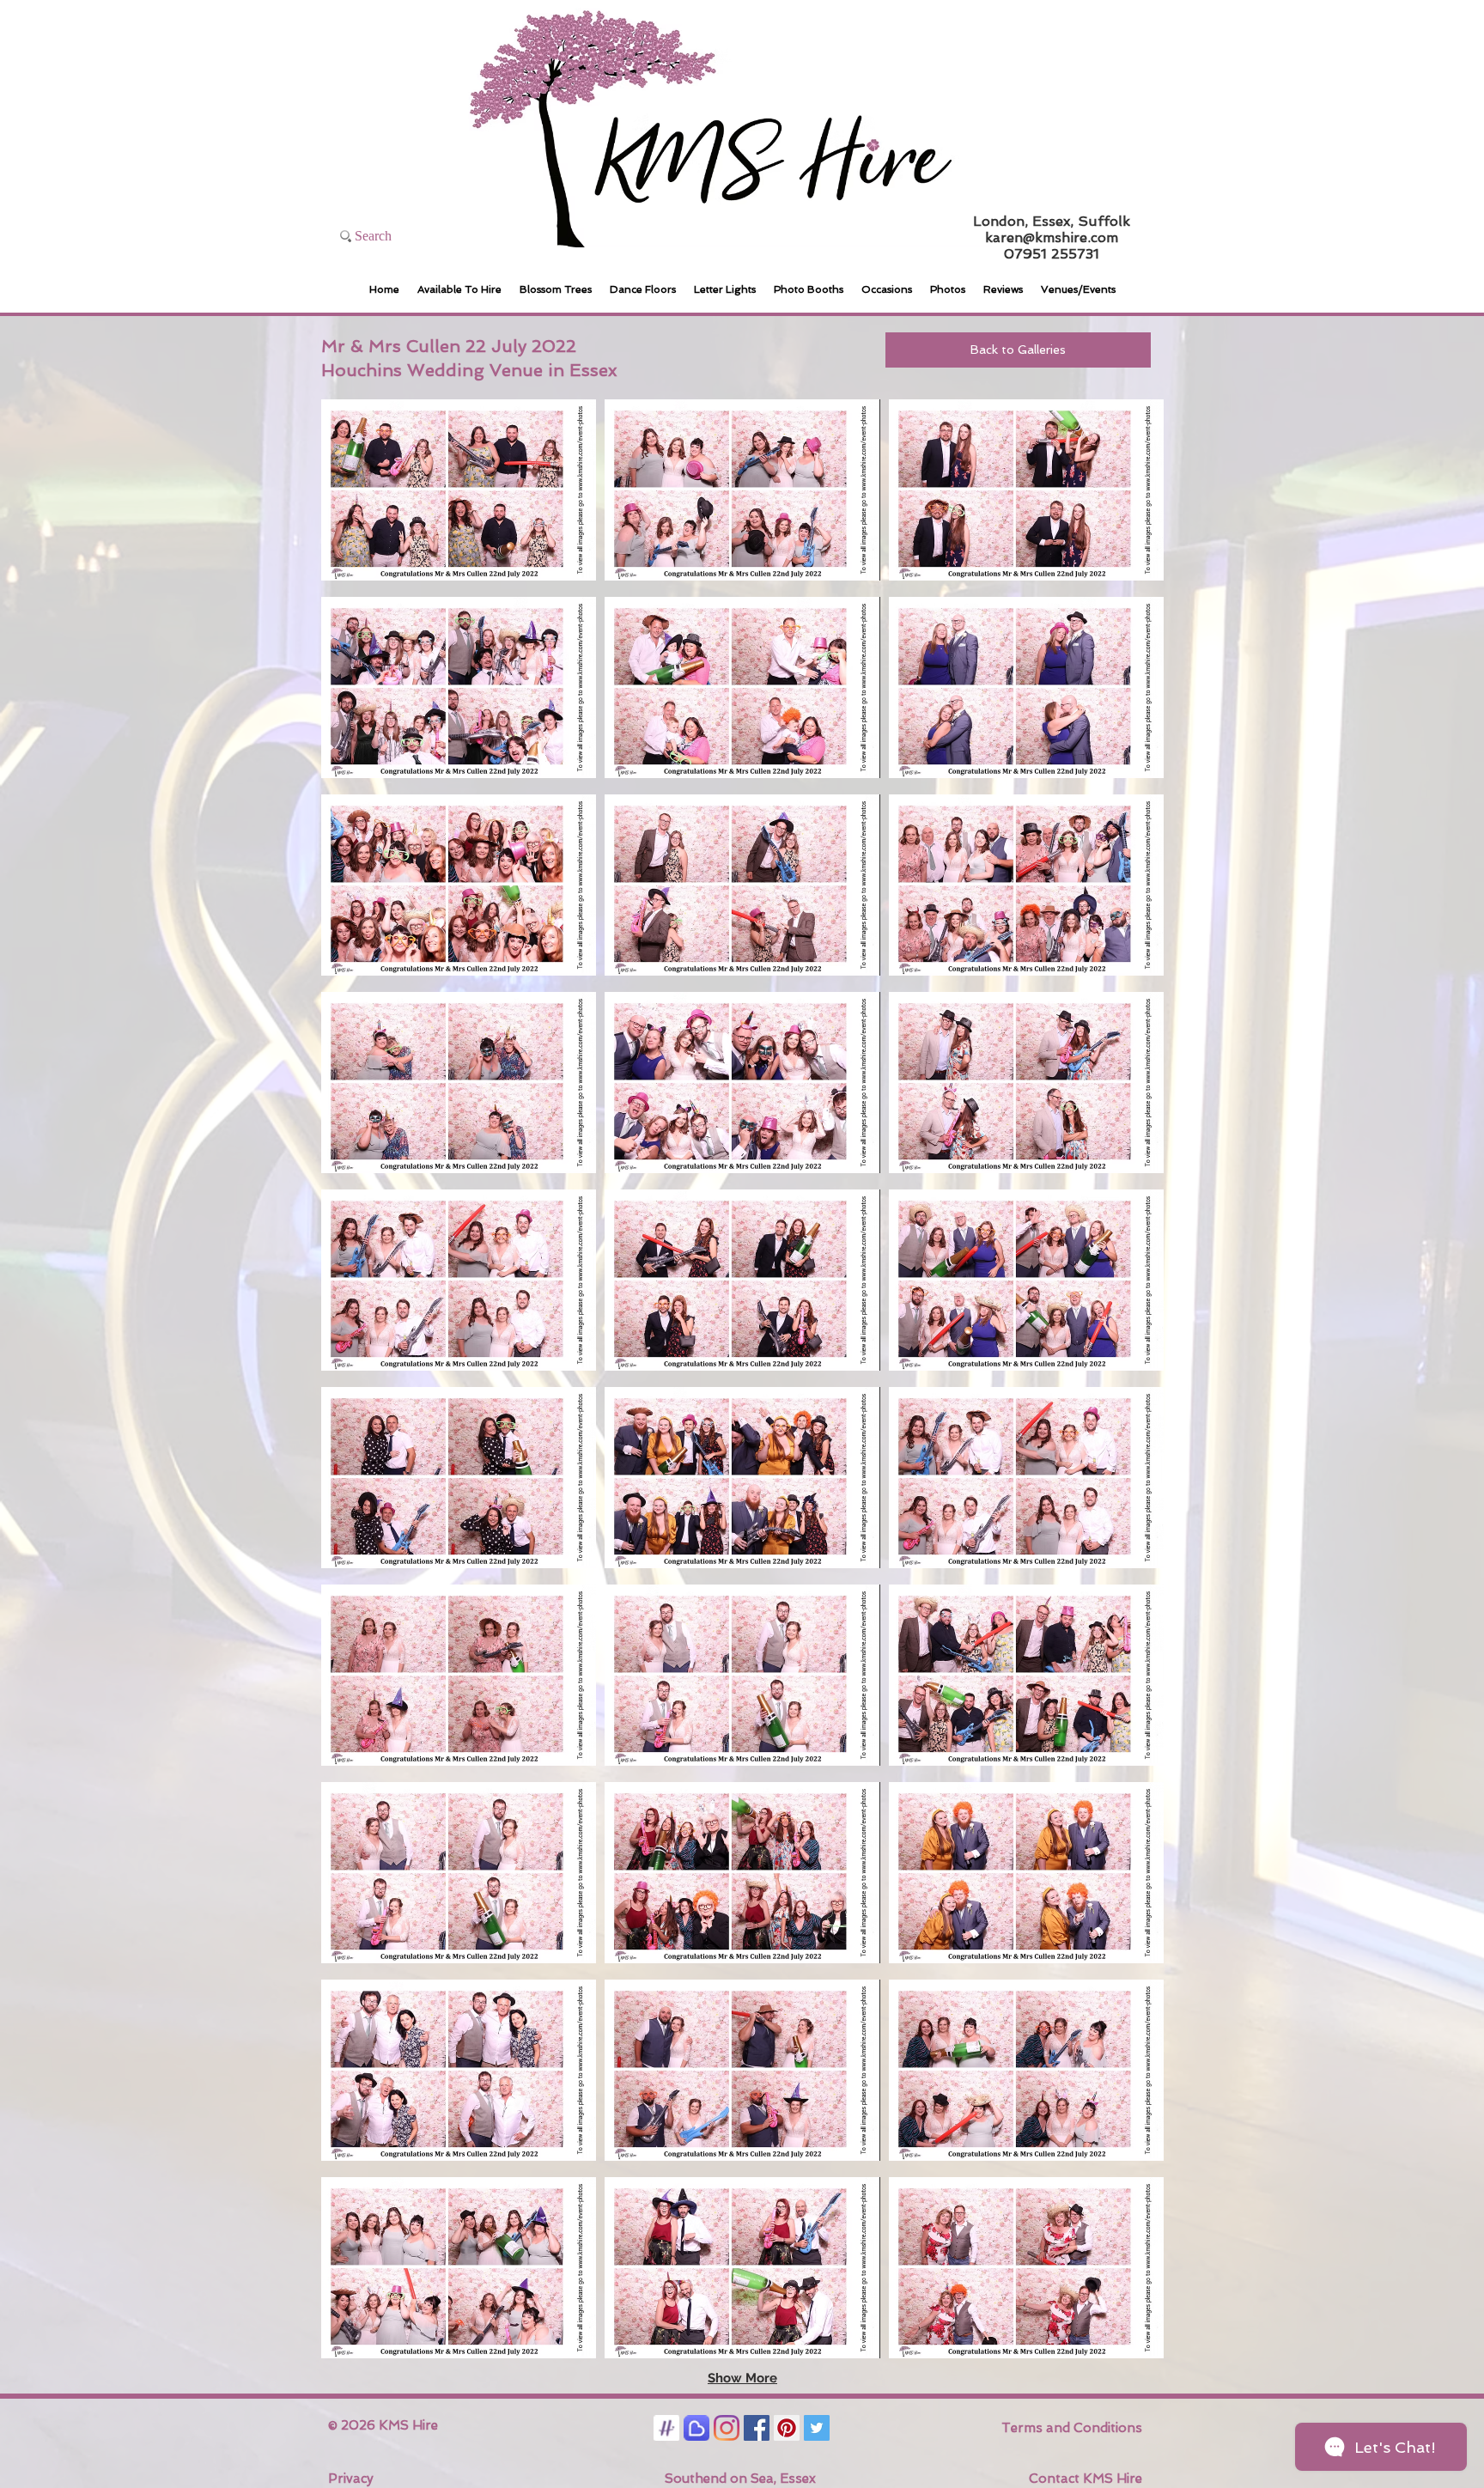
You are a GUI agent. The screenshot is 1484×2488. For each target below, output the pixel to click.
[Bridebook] (696, 2428)
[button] (459, 490)
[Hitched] (666, 2428)
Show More (742, 2378)
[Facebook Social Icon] (757, 2428)
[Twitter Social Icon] (817, 2428)
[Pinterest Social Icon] (787, 2428)
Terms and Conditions (1072, 2428)
